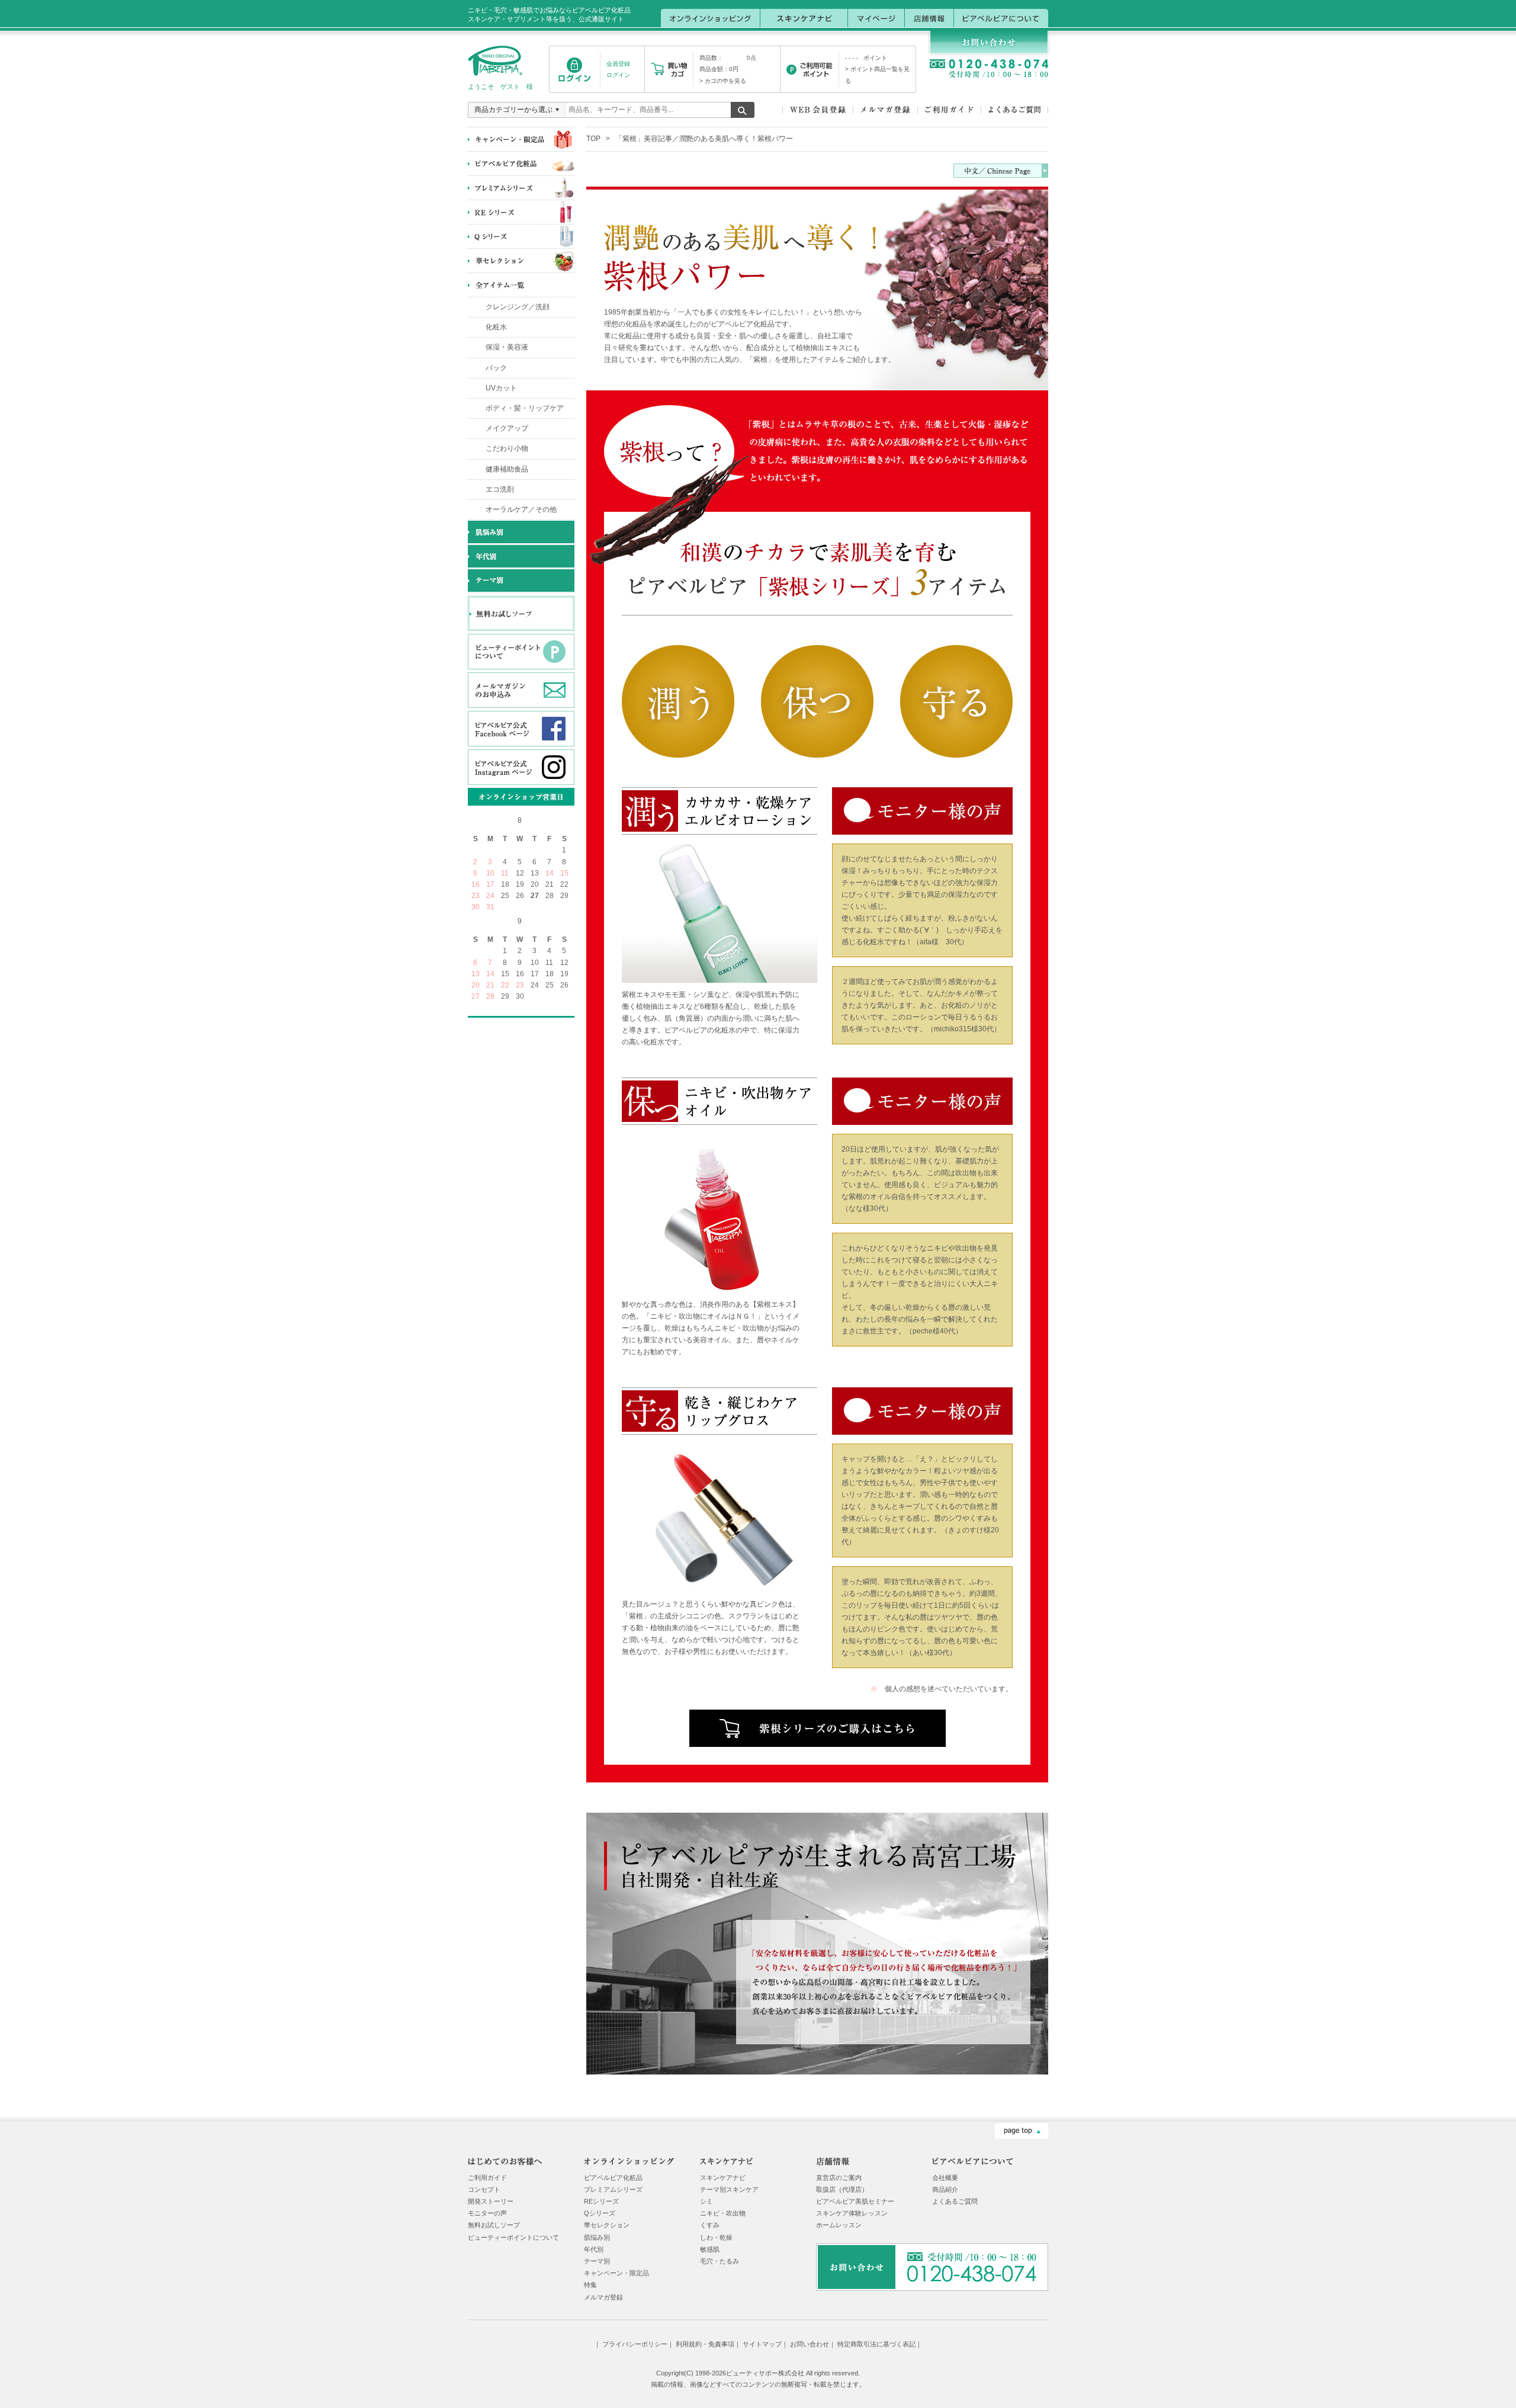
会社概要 (945, 2178)
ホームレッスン (839, 2225)
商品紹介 (945, 2189)
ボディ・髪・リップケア (525, 408)
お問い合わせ (810, 2344)
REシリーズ (601, 2201)
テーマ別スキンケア (729, 2189)
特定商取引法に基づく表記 (876, 2344)
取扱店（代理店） (842, 2189)
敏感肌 (710, 2249)
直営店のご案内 (839, 2178)
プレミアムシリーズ (613, 2189)
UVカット (501, 388)
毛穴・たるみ (720, 2261)
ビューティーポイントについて (513, 2237)
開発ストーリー (491, 2201)
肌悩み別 (597, 2237)
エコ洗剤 (500, 489)
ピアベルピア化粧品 (613, 2178)
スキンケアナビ (723, 2178)
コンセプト (484, 2189)
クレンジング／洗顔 (518, 307)
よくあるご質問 (955, 2201)
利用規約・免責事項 (705, 2344)
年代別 (594, 2249)
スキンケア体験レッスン (852, 2213)
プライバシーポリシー (635, 2344)
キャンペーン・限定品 (616, 2273)
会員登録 (618, 64)
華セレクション (607, 2225)
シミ (706, 2201)
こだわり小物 (507, 448)
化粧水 (496, 327)
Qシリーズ (600, 2213)
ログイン (618, 75)
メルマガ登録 (603, 2297)
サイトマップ (762, 2344)
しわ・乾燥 (716, 2237)
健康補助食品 (507, 469)
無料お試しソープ (494, 2225)
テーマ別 (597, 2261)
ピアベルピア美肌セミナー (855, 2201)
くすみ (710, 2225)
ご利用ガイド (487, 2178)
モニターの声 (487, 2213)
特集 (590, 2285)
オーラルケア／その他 (521, 509)
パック (496, 368)
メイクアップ (507, 428)
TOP (593, 139)
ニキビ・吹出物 (723, 2213)
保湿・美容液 (507, 347)
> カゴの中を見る (723, 81)
